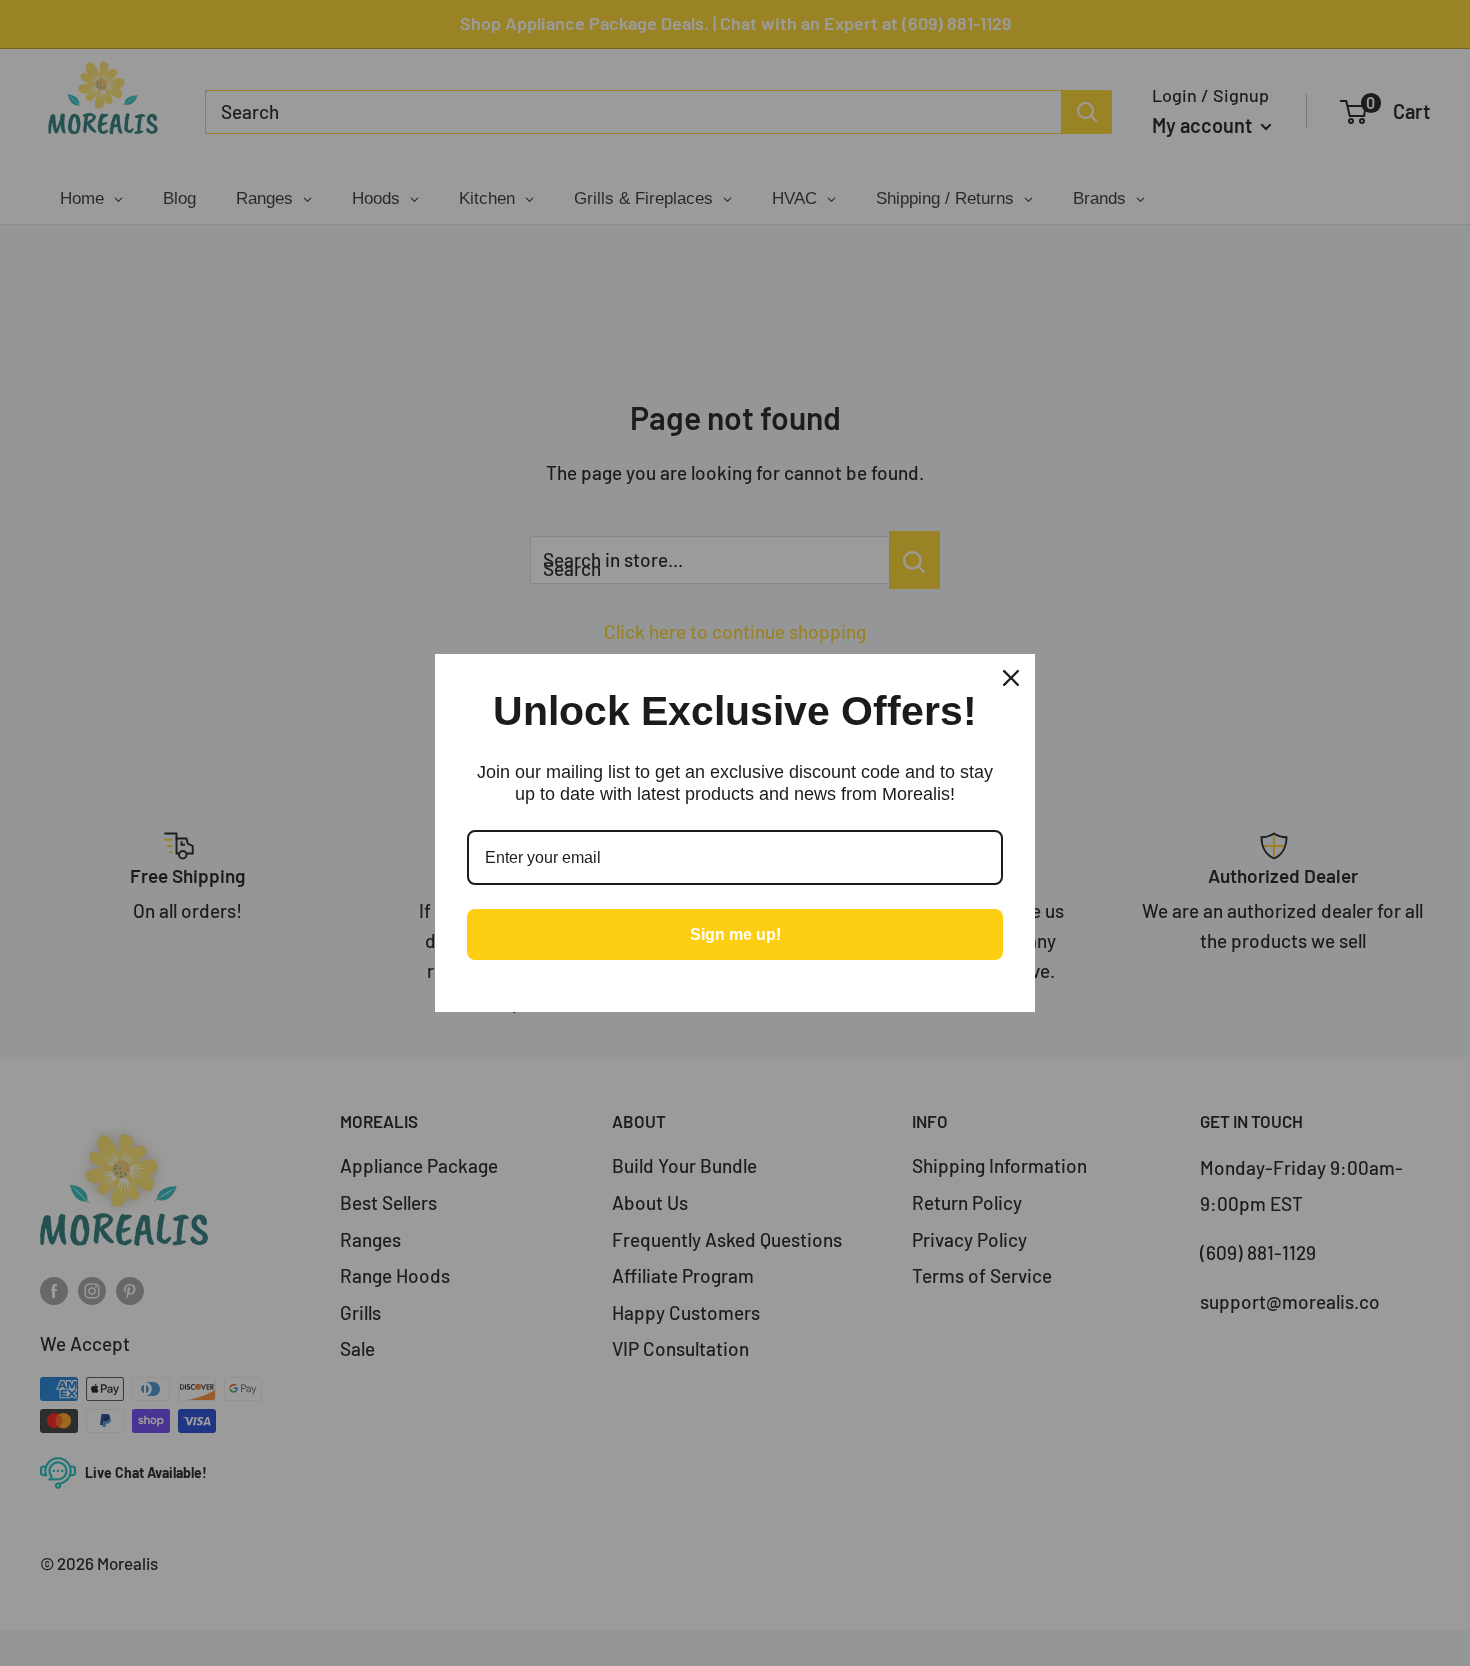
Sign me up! (735, 934)
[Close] (1011, 678)
